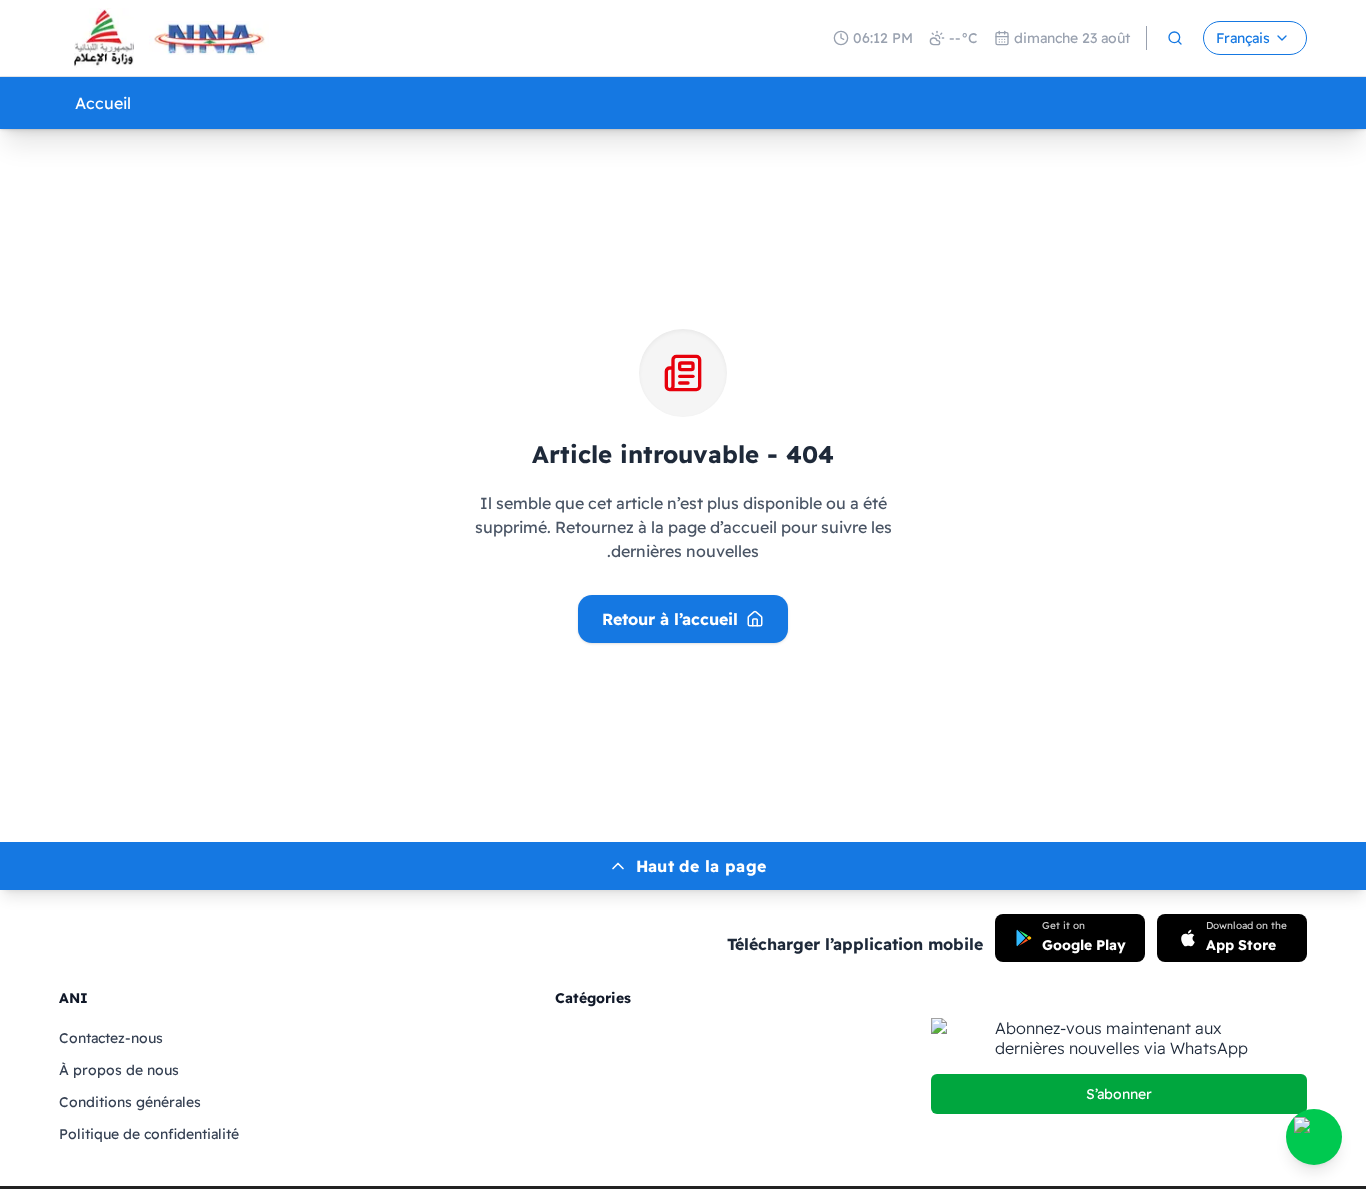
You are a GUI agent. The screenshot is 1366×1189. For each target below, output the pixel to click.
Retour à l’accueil (670, 619)
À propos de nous (119, 1070)
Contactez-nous (111, 1038)
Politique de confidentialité (149, 1134)
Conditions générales (130, 1102)
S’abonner (1119, 1094)
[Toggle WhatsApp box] (1314, 1137)
